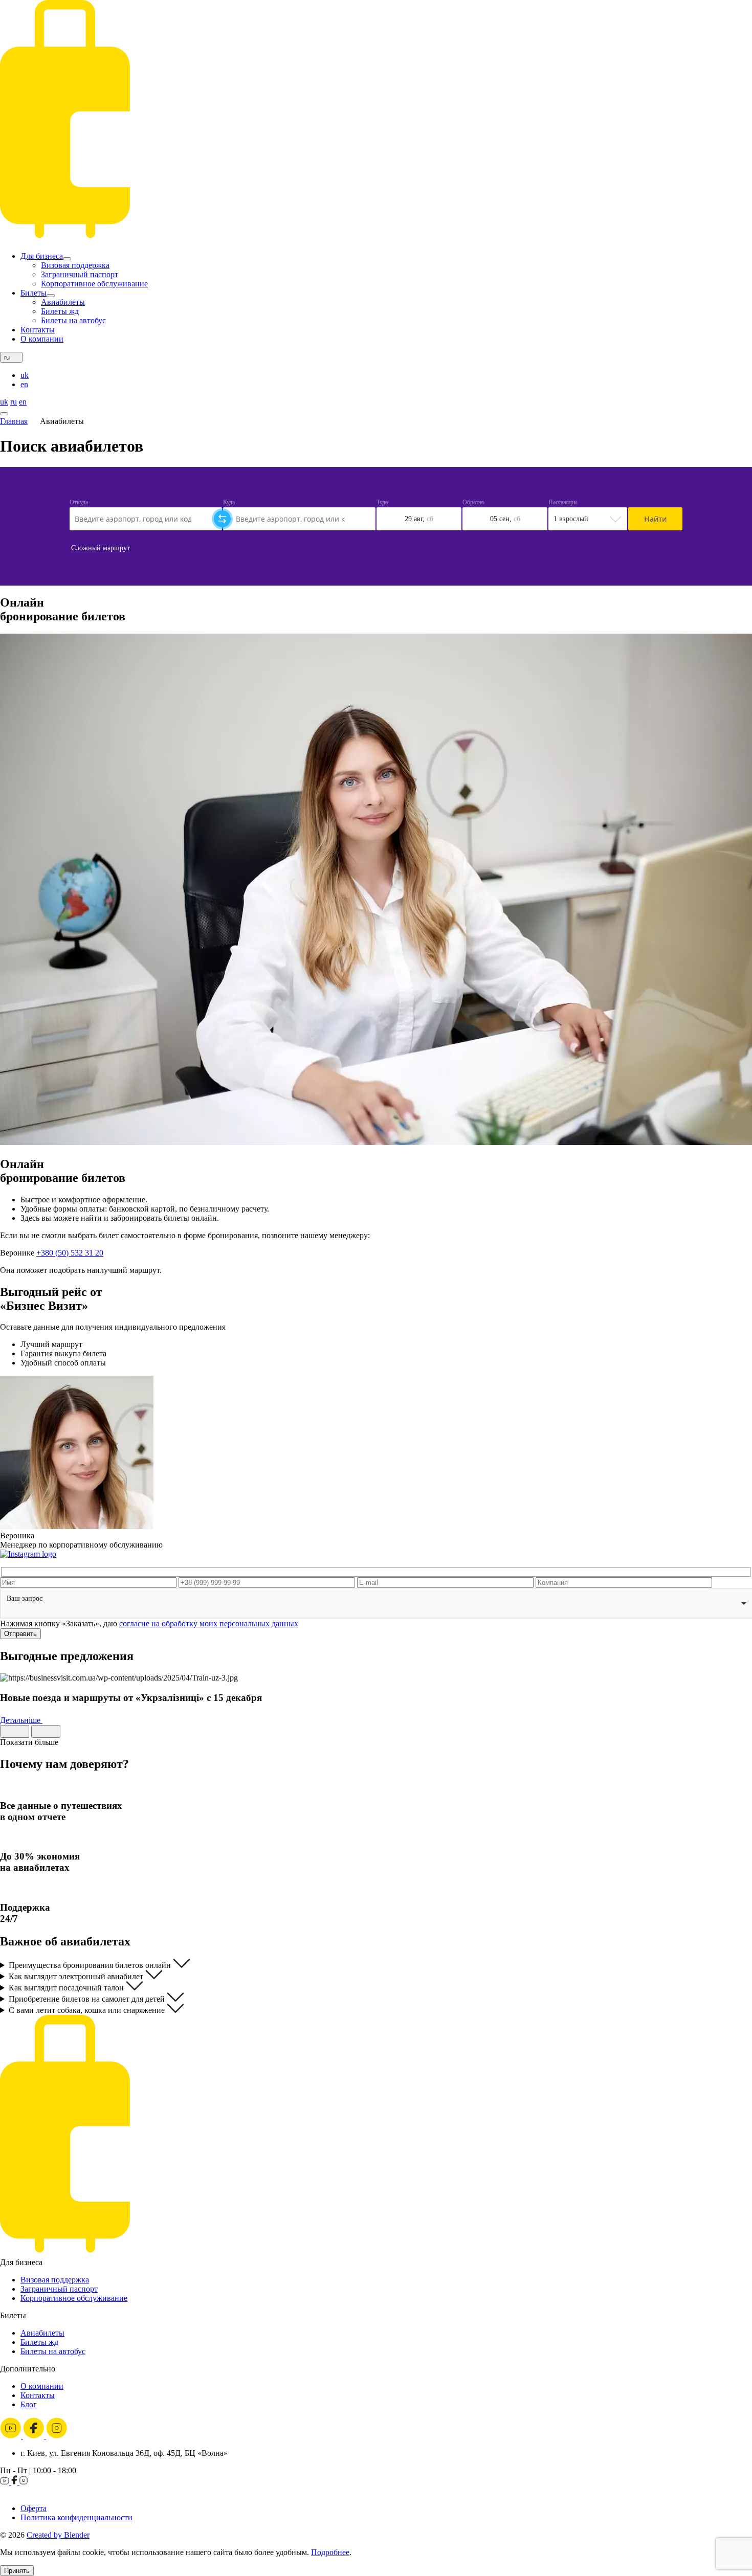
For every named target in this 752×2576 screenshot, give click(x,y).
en (24, 384)
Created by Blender (58, 2535)
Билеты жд (60, 311)
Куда (229, 502)
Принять (17, 2571)
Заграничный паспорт (80, 274)
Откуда (79, 502)
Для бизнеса (42, 256)
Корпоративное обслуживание (94, 284)
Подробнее (330, 2552)
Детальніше (21, 1720)
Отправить (20, 1634)
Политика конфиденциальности (76, 2517)
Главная (14, 421)
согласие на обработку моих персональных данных (209, 1623)
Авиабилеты (63, 302)
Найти (655, 519)
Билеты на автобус (73, 320)
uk (25, 375)
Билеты (34, 293)
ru (14, 402)
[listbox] (376, 1604)
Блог (29, 2404)
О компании (42, 339)
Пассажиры (563, 502)
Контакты (38, 330)
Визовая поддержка (75, 265)
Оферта (34, 2508)
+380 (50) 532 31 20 (70, 1253)
